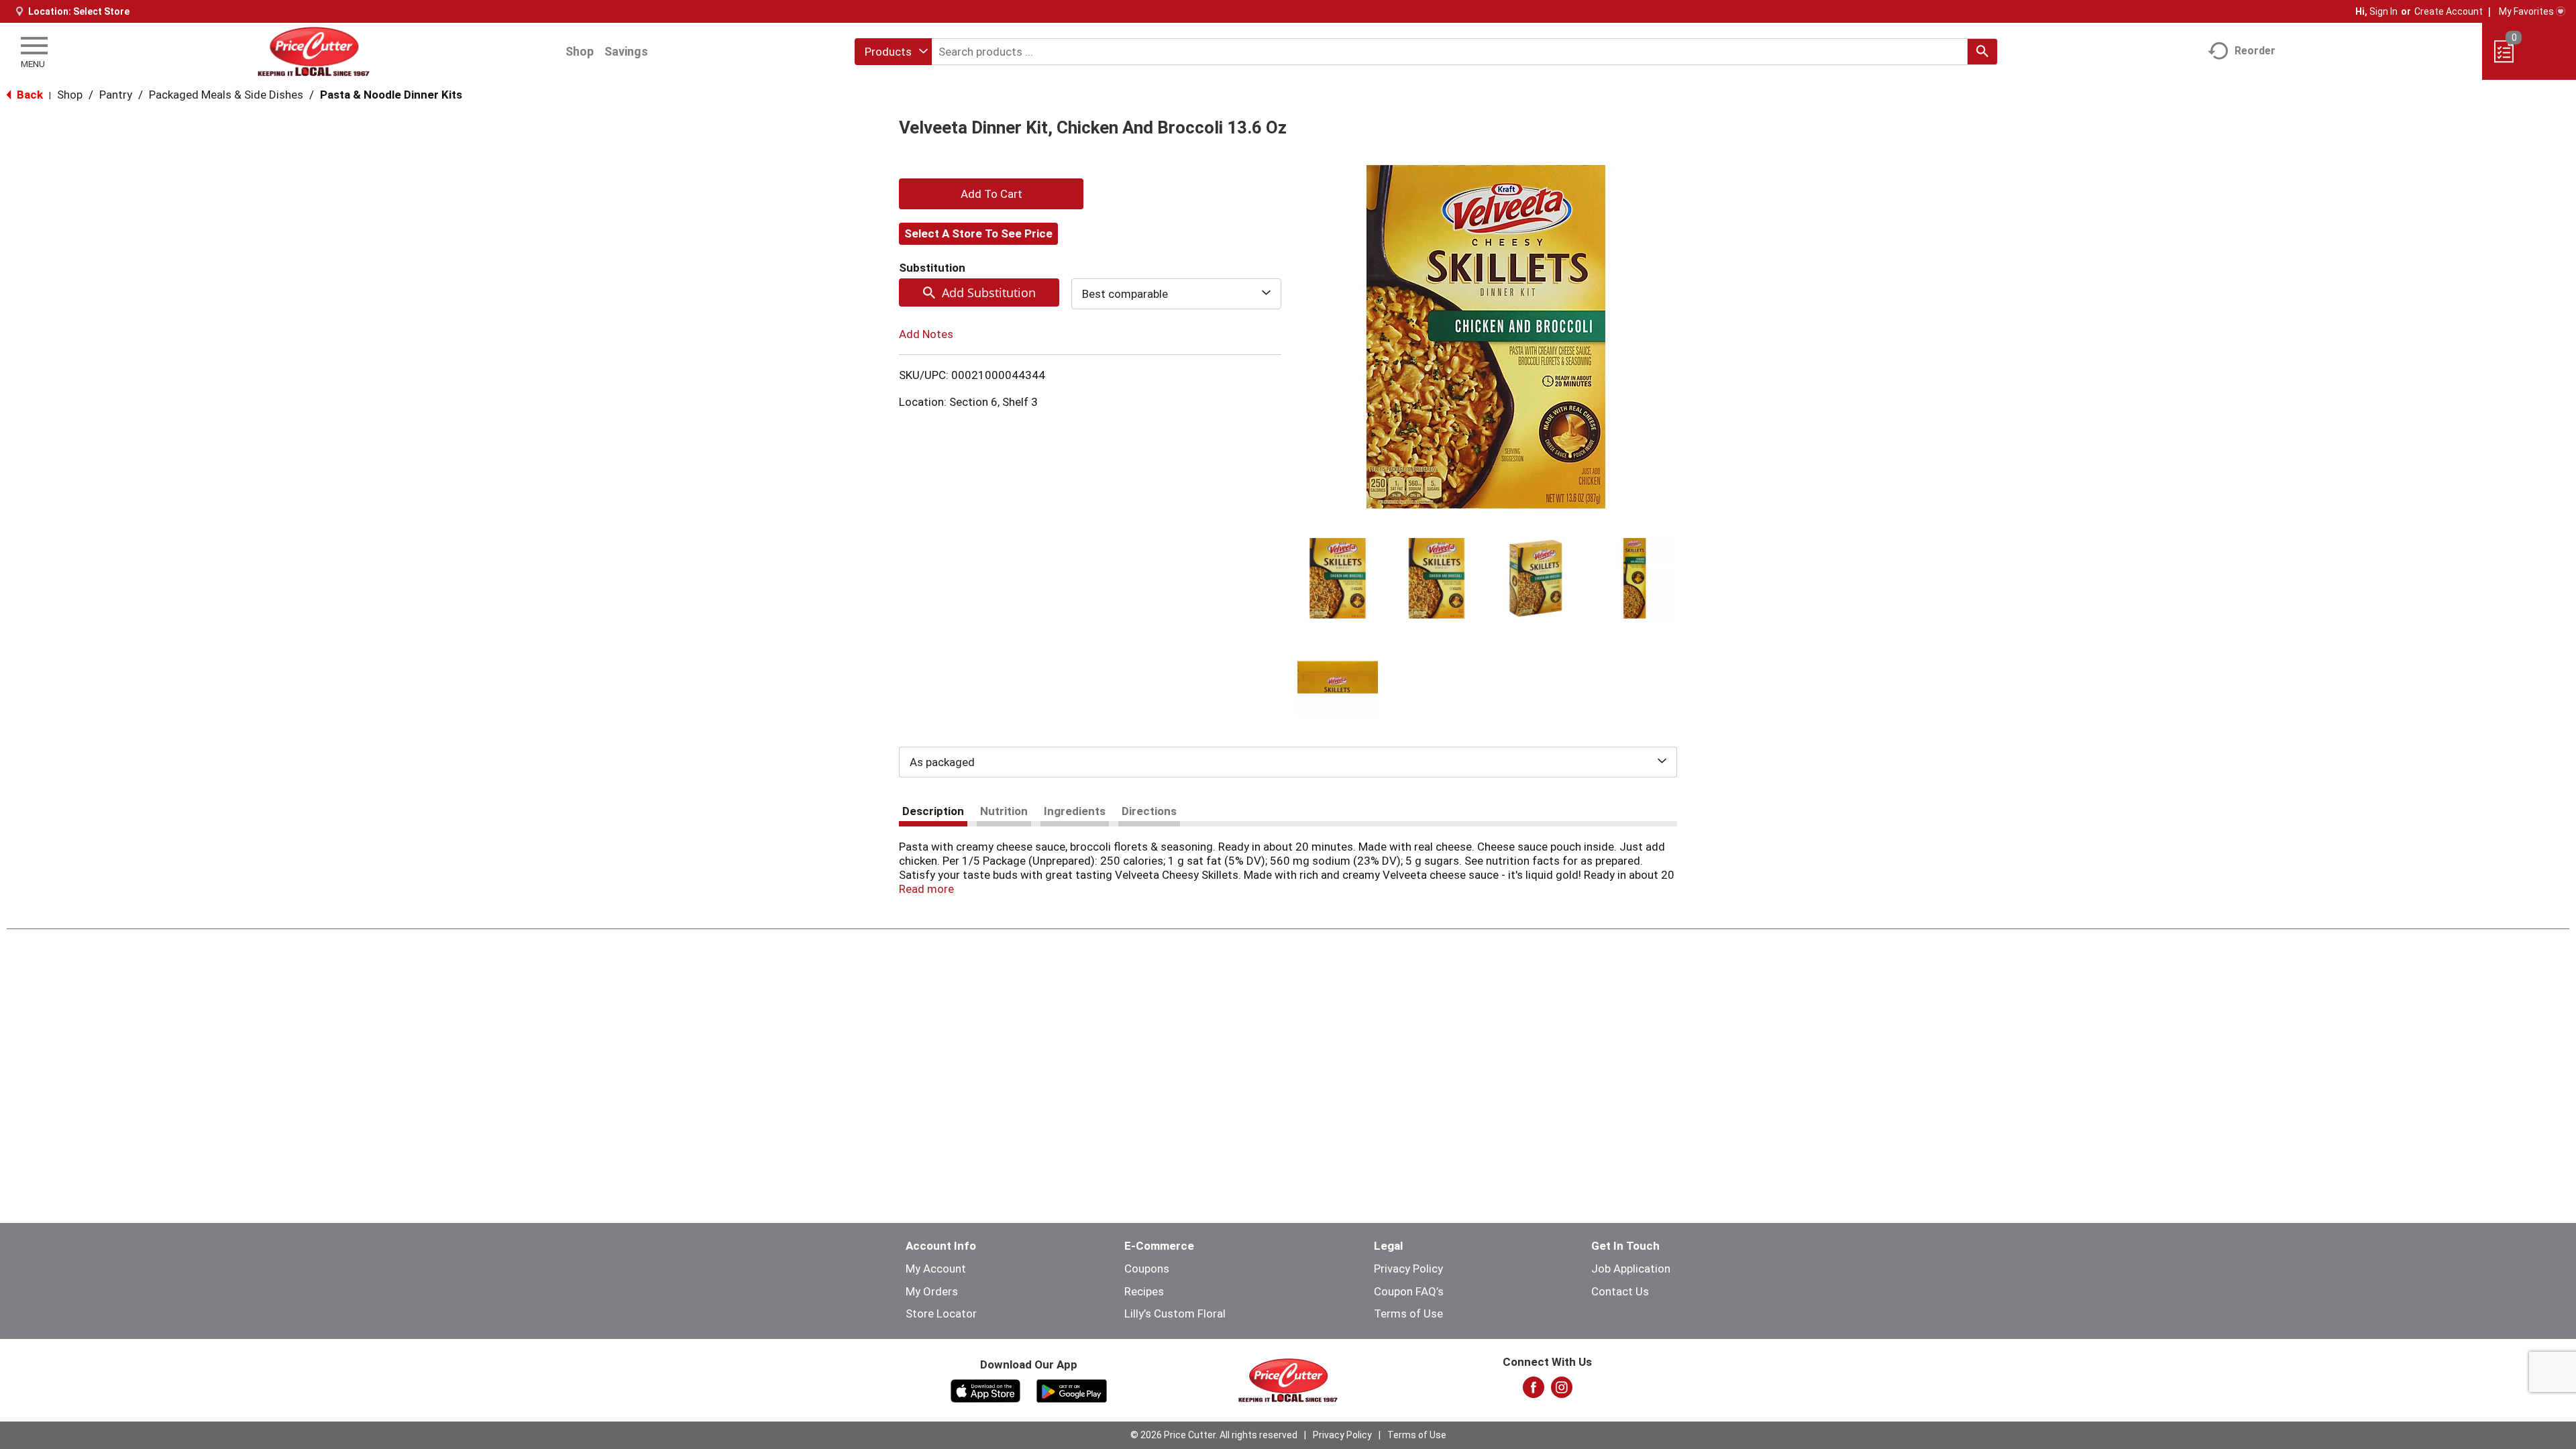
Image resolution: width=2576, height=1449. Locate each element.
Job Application (1631, 1269)
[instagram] (1562, 1391)
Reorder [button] (2255, 51)
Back (29, 95)
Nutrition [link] (1004, 811)
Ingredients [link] (1075, 811)
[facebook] (1534, 1391)
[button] (1338, 578)
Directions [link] (1149, 811)
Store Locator (941, 1313)
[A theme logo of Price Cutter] (314, 51)
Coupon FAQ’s (1409, 1291)
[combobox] (893, 52)
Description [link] (933, 811)
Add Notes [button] (926, 334)
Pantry (116, 95)
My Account (936, 1269)
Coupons (1147, 1269)
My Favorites (2526, 11)
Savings (626, 51)
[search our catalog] (1982, 52)
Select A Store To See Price (978, 233)
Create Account (2449, 11)
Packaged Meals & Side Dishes (226, 95)
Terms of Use (1408, 1313)
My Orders (932, 1291)
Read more (926, 889)
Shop (580, 51)
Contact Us (1620, 1291)
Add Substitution (989, 292)
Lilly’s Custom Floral (1175, 1313)
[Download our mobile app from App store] (986, 1390)
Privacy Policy (1408, 1269)
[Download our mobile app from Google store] (1072, 1390)
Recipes (1144, 1291)
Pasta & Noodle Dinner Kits (391, 95)
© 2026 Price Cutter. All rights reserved (1214, 1435)
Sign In (2383, 11)
